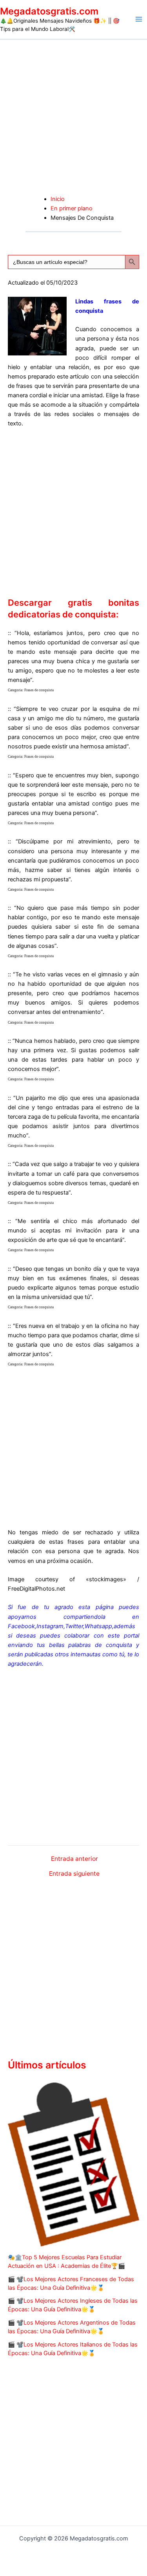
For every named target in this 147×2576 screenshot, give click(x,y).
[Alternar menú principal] (139, 19)
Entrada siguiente (74, 1874)
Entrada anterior (74, 1859)
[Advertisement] (73, 117)
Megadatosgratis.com (49, 11)
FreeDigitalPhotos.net (36, 1589)
